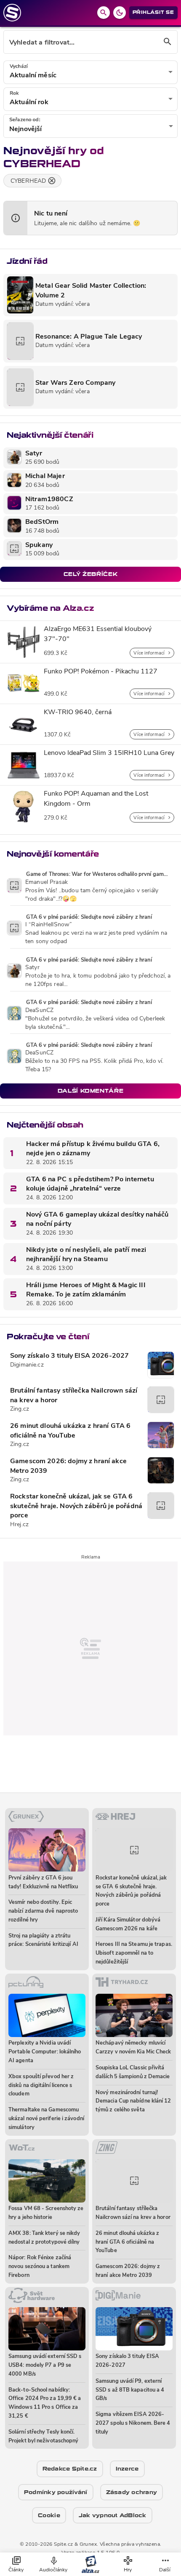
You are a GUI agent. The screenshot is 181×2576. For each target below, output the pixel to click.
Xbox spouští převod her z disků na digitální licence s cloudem (41, 2086)
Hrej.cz (19, 1525)
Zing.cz (20, 1409)
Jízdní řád (27, 261)
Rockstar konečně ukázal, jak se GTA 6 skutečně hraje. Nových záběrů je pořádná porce (76, 1506)
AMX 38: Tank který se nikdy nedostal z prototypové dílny (44, 2238)
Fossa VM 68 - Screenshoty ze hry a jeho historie (46, 2213)
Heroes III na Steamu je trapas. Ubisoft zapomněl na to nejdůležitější (134, 1953)
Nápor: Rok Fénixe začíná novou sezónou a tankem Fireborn (40, 2267)
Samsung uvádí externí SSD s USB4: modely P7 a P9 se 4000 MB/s (45, 2365)
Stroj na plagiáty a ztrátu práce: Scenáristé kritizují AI (43, 1940)
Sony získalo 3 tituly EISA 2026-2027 (69, 1356)
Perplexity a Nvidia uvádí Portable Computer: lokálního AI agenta (45, 2052)
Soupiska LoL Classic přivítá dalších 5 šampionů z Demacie (133, 2072)
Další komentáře (91, 1091)
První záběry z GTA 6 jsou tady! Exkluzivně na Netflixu (43, 1882)
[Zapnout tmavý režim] (120, 13)
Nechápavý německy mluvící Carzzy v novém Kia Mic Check (133, 2048)
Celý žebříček (90, 574)
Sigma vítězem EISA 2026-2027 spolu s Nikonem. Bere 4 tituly (133, 2423)
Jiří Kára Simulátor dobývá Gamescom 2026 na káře (128, 1924)
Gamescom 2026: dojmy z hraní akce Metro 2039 (68, 1466)
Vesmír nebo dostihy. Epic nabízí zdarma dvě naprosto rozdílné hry (43, 1911)
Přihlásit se (153, 12)
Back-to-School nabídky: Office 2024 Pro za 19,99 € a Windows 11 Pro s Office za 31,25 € (45, 2403)
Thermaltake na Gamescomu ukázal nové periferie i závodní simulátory (46, 2119)
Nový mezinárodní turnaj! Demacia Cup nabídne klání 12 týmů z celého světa (133, 2102)
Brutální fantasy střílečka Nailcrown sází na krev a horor (74, 1396)
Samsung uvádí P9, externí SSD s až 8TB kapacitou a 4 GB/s (130, 2390)
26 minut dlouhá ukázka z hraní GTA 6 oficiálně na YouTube (70, 1431)
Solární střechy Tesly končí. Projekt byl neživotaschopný (43, 2437)
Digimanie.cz (27, 1365)
